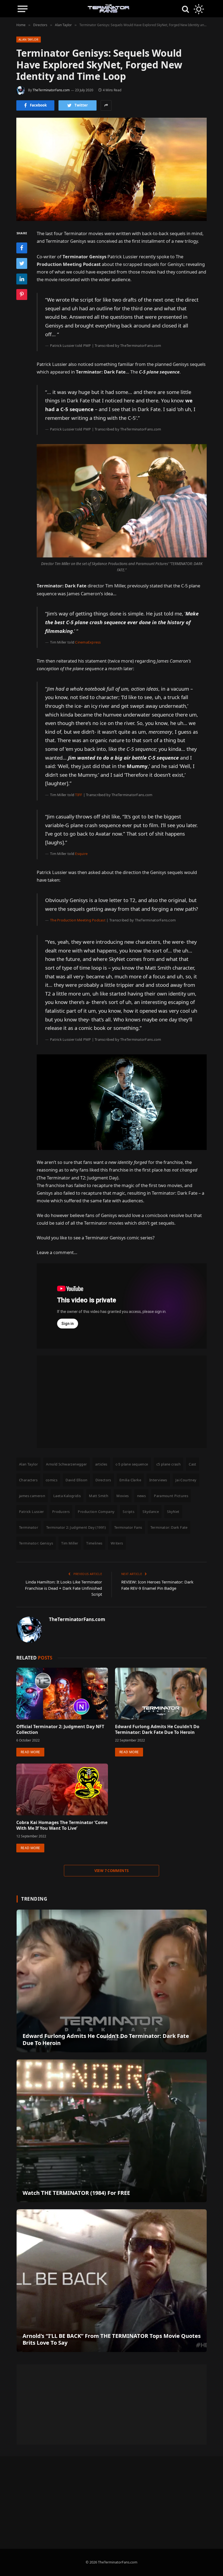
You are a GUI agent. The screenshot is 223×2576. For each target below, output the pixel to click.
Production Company (96, 1512)
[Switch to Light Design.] (198, 9)
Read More (30, 1752)
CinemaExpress (88, 642)
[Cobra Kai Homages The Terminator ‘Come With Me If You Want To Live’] (62, 1789)
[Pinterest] (22, 295)
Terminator (29, 1527)
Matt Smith (99, 1496)
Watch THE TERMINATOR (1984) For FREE (76, 2193)
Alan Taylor (29, 39)
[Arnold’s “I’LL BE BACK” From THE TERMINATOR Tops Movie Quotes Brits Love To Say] (112, 2281)
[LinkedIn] (22, 279)
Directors (103, 1480)
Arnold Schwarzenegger (66, 1464)
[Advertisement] (122, 1402)
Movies (123, 1496)
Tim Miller (70, 1543)
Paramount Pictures (171, 1496)
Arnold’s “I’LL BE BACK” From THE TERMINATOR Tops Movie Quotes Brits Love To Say (112, 2339)
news (142, 1496)
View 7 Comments (112, 1871)
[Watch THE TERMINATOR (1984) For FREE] (112, 2131)
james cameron (32, 1496)
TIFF (78, 795)
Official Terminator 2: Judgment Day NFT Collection (60, 1730)
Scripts (128, 1512)
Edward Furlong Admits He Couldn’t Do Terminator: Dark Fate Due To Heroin (157, 1730)
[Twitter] (22, 263)
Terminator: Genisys (36, 1543)
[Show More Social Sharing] (106, 105)
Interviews (158, 1480)
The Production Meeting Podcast (78, 920)
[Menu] (23, 9)
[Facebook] (22, 248)
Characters (28, 1480)
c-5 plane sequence (132, 1464)
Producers (61, 1512)
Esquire (81, 854)
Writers (117, 1543)
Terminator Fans (128, 1527)
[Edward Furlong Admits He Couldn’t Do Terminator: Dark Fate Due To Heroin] (161, 1694)
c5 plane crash (168, 1464)
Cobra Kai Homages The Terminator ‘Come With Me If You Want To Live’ (62, 1826)
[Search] (185, 9)
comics (52, 1480)
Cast (193, 1464)
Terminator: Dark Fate (169, 1527)
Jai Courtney (186, 1480)
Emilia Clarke (130, 1480)
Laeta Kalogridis (67, 1496)
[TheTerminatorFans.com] (109, 9)
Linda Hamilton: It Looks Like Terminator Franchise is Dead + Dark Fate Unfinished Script (64, 1588)
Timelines (94, 1543)
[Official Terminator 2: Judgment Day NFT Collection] (62, 1694)
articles (101, 1464)
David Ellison (76, 1480)
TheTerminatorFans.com (51, 90)
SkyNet (173, 1512)
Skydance (151, 1512)
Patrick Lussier (32, 1512)
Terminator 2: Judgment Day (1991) (76, 1527)
